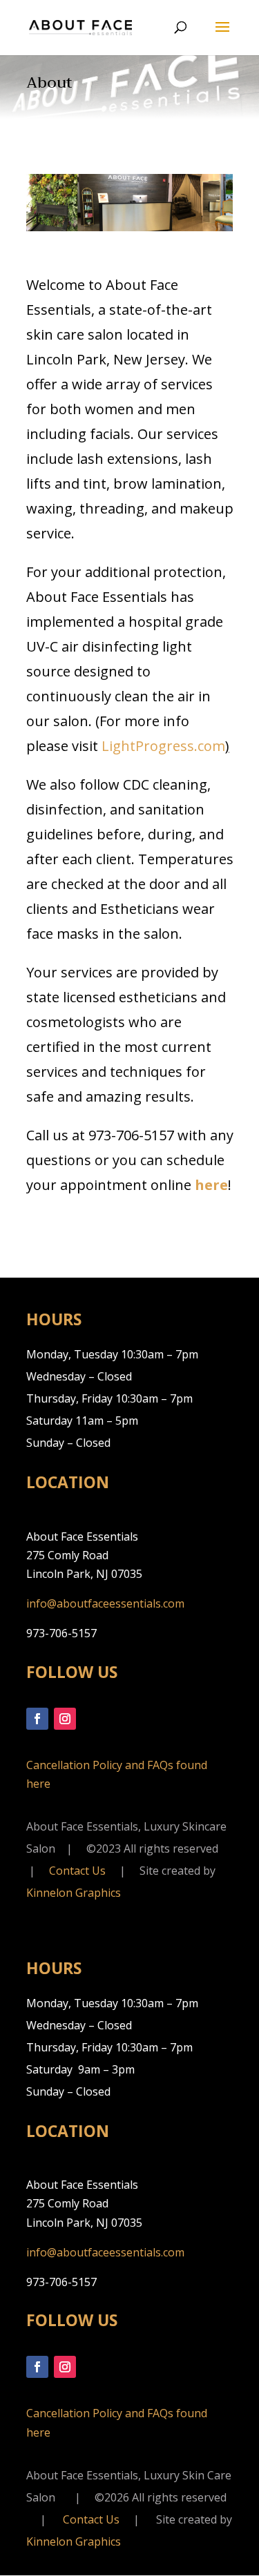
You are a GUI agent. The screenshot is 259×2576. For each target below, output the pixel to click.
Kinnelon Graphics (74, 1893)
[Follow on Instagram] (65, 1719)
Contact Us (77, 1871)
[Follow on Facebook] (37, 1719)
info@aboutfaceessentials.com (105, 1603)
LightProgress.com (163, 746)
